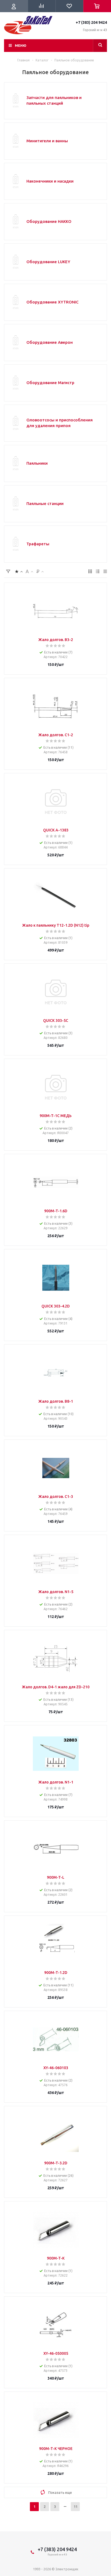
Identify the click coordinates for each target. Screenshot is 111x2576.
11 (75, 2506)
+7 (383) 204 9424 (91, 22)
